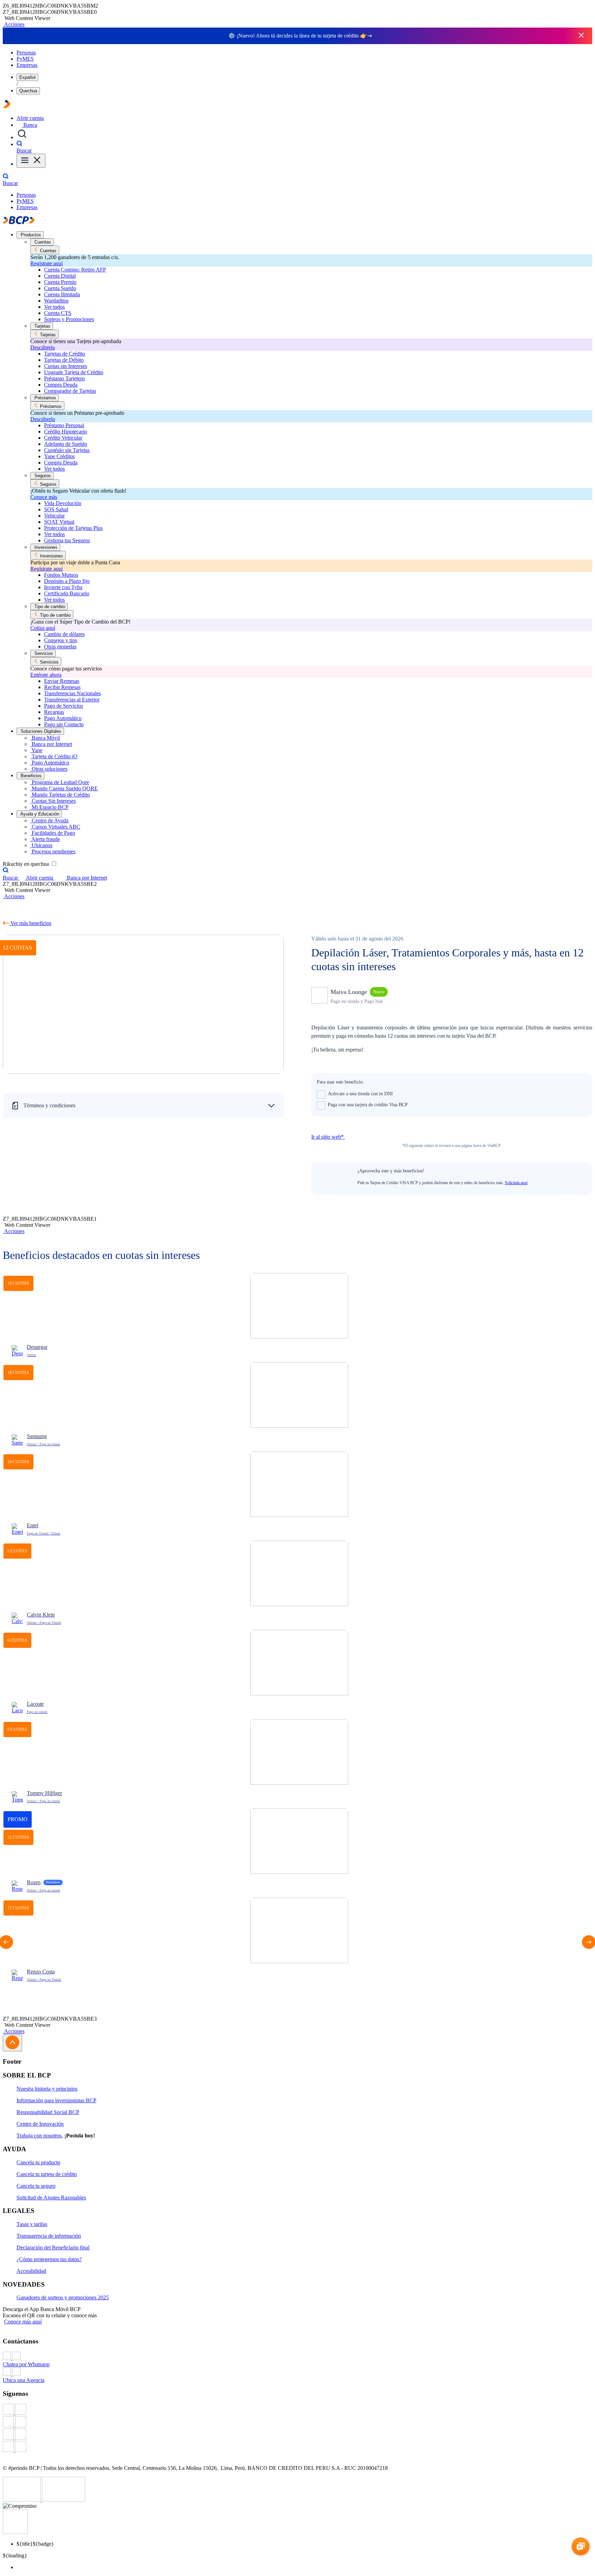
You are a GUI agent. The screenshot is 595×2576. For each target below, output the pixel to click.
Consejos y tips (61, 640)
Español (27, 77)
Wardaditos (56, 301)
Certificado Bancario (67, 593)
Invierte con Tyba (63, 587)
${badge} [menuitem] (35, 2544)
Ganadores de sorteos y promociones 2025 (63, 2297)
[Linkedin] (297, 2447)
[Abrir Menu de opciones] (31, 161)
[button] (14, 24)
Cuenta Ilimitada (62, 294)
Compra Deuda (61, 385)
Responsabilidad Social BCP (48, 2112)
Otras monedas (60, 646)
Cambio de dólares (64, 634)
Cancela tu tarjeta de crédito (47, 2174)
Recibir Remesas (62, 687)
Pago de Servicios (64, 706)
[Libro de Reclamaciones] (64, 2500)
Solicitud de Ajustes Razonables (51, 2198)
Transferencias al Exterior (72, 700)
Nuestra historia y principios (47, 2089)
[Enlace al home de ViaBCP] (7, 106)
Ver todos (54, 307)
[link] (299, 1318)
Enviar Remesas (62, 681)
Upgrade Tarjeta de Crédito (74, 372)
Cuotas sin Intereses (66, 366)
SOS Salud (56, 509)
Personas (26, 53)
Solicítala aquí (516, 1183)
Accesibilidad (31, 2271)
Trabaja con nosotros (40, 2136)
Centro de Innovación (40, 2124)
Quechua (28, 91)
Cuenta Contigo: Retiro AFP (75, 270)
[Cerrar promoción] (581, 36)
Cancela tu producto (38, 2162)
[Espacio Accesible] (15, 2532)
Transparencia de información (49, 2236)
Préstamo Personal (64, 425)
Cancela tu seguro (36, 2186)
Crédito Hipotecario (66, 432)
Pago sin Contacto (64, 724)
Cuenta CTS (58, 313)
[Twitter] (297, 2422)
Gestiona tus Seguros (67, 540)
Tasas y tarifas (32, 2224)
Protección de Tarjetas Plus (73, 528)
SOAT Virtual (59, 522)
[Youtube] (297, 2435)
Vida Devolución (63, 503)
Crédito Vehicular (63, 438)
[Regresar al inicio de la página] (12, 2043)
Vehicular (54, 516)
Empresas (27, 65)
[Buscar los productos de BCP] (22, 137)
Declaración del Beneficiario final (53, 2247)
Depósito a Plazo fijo (67, 581)
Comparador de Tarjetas (70, 391)
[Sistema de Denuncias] (22, 2500)
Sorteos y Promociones (69, 319)
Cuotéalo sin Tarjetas (67, 450)
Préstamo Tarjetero (64, 378)
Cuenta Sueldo (60, 288)
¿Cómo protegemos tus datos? (49, 2259)
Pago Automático (63, 718)
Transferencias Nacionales (72, 693)
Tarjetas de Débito (64, 360)
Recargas (54, 712)
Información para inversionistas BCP (56, 2100)
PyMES (25, 59)
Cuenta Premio (60, 282)
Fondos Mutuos (61, 575)
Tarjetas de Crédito (65, 354)
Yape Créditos (59, 456)
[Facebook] (297, 2410)
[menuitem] (304, 2567)
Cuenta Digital (60, 276)
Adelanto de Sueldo (66, 444)
